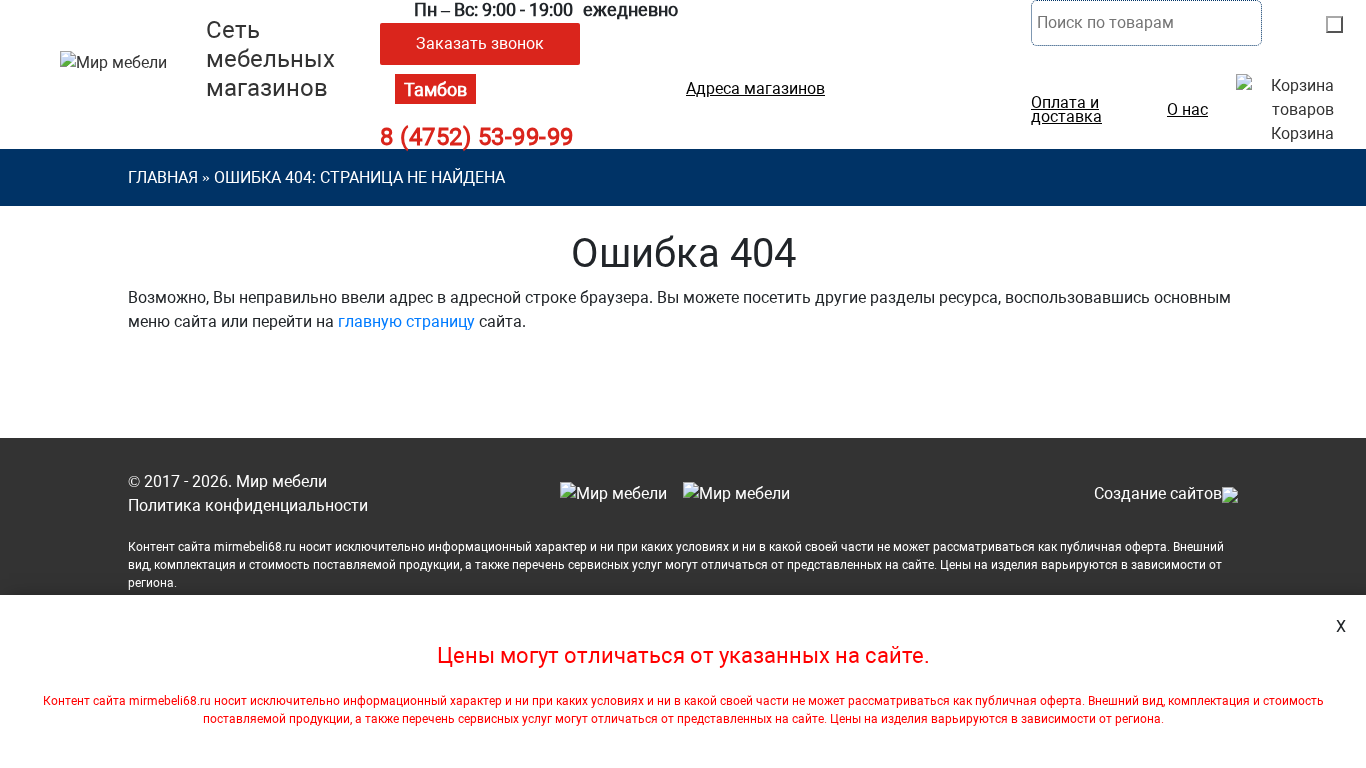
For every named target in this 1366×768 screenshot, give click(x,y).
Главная (163, 177)
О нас (1187, 110)
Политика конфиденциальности (248, 505)
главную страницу (406, 321)
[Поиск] (1334, 24)
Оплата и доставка (1066, 110)
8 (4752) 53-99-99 (477, 137)
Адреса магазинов (755, 89)
